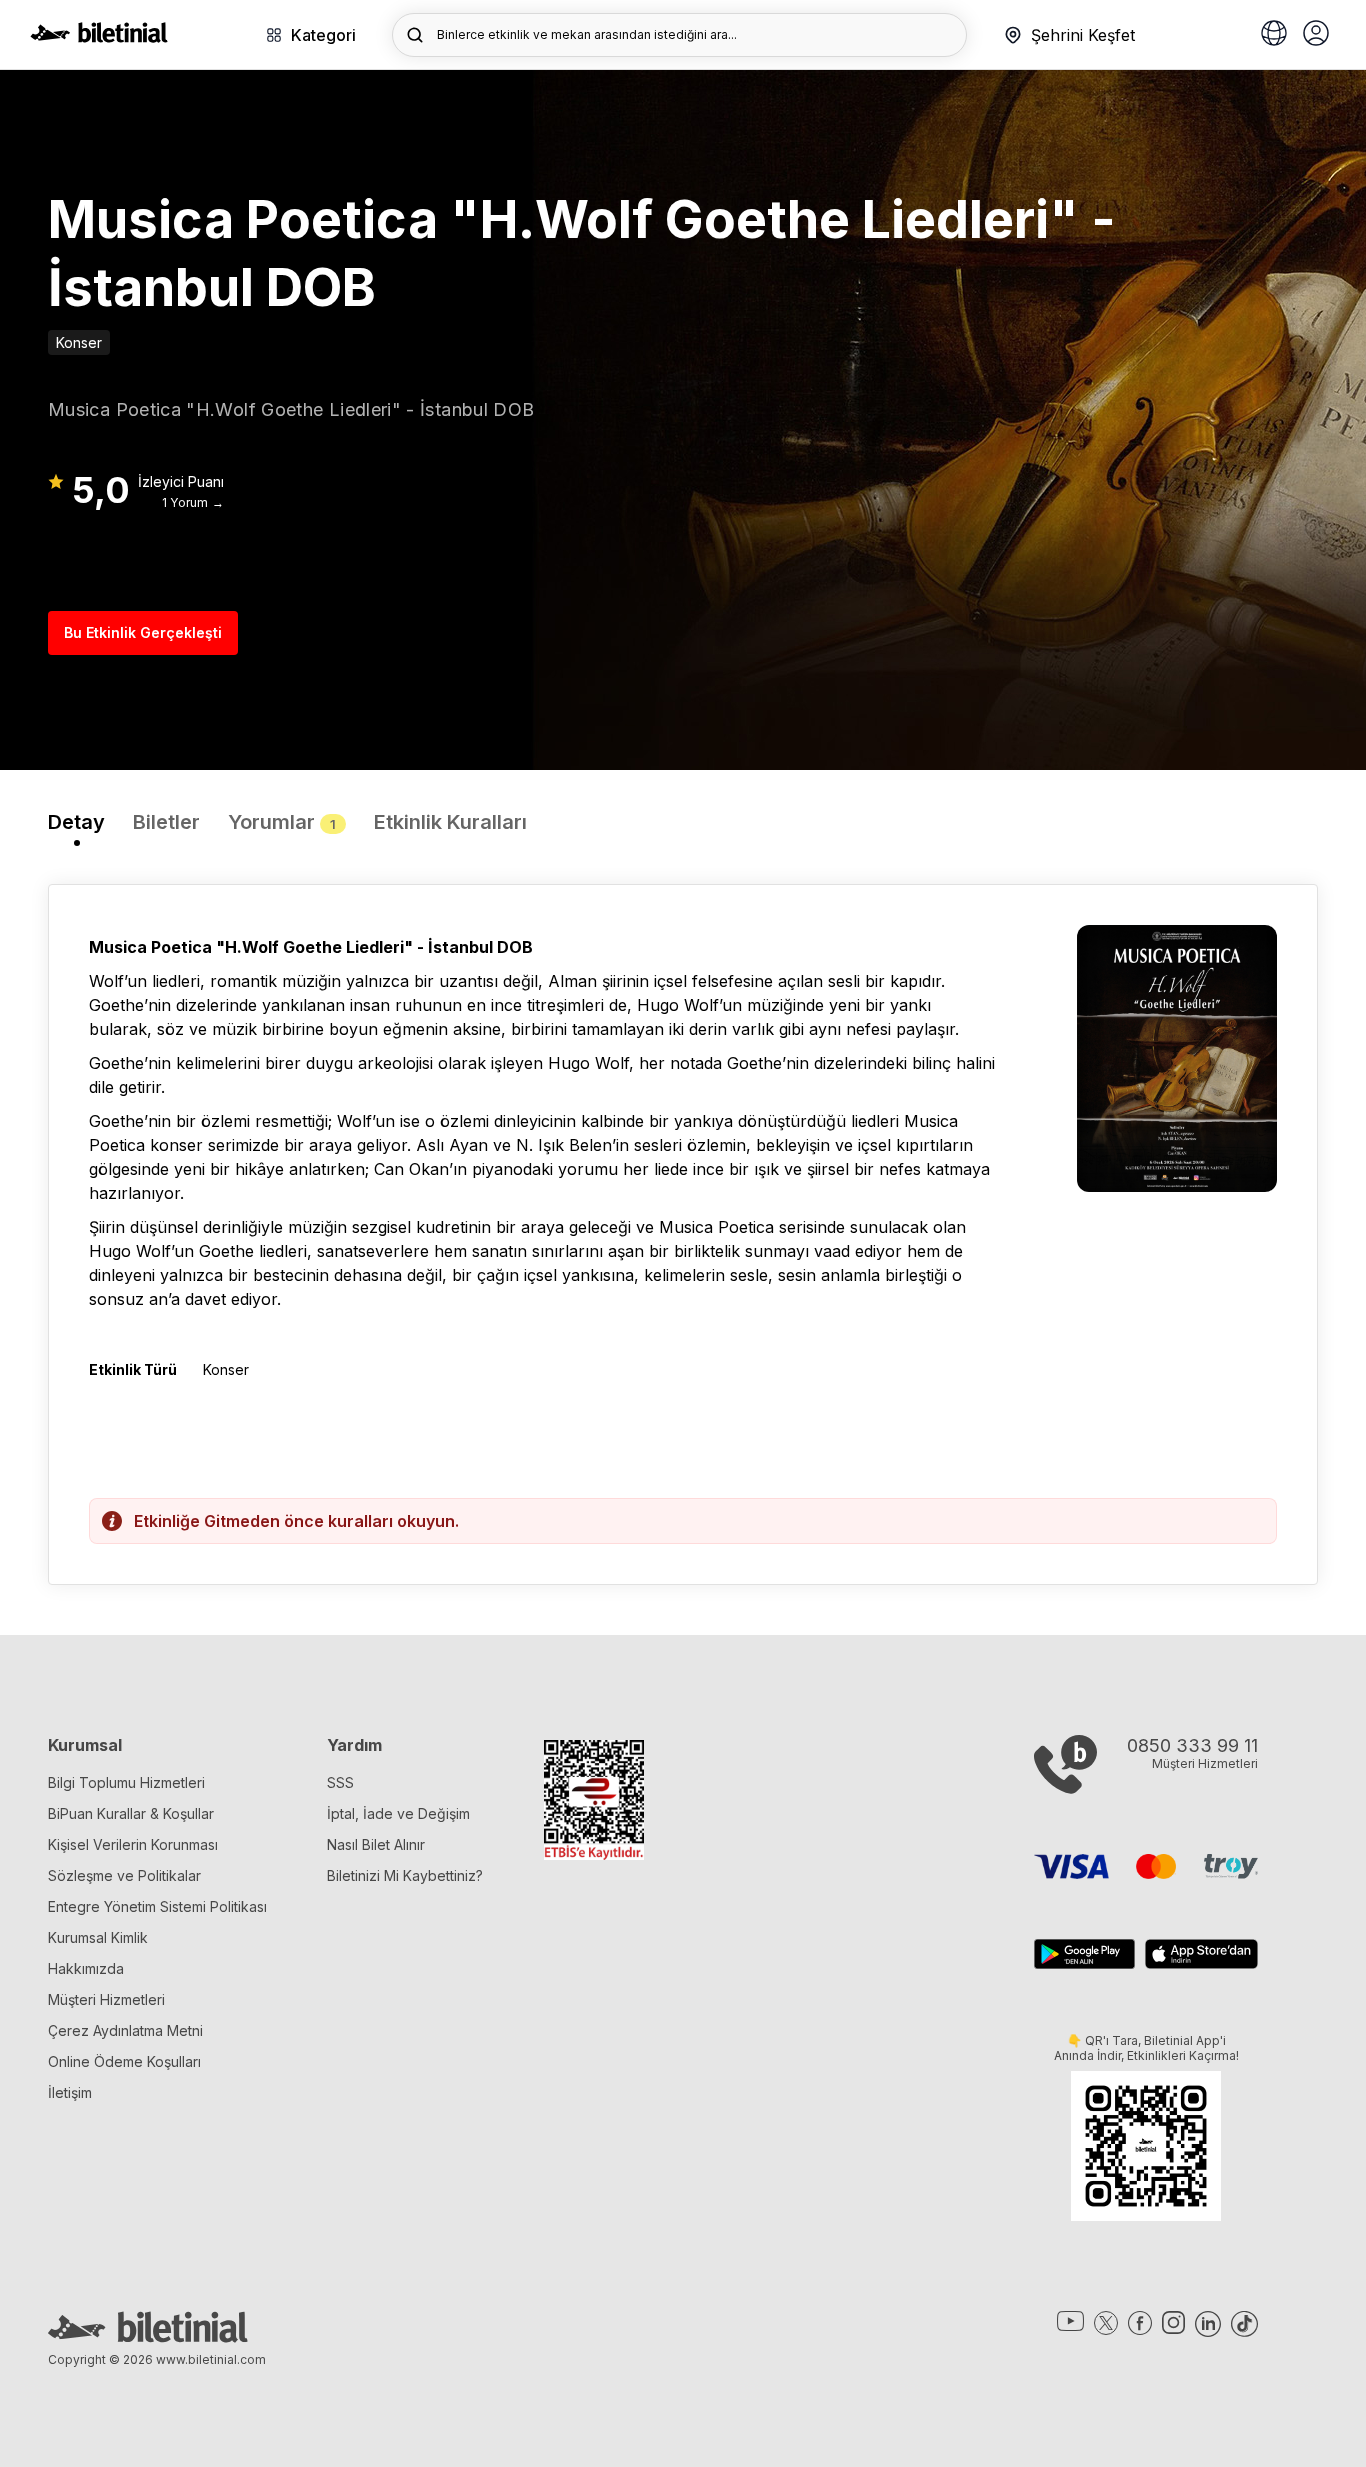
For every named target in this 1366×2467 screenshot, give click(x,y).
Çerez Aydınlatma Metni (125, 2030)
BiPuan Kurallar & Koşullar (131, 1813)
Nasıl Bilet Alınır (376, 1844)
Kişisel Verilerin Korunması (133, 1844)
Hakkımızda (86, 1968)
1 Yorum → (193, 502)
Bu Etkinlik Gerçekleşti (143, 632)
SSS (340, 1782)
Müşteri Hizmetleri (106, 1999)
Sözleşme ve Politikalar (124, 1875)
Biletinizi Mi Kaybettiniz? (405, 1875)
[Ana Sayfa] (99, 37)
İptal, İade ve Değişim (398, 1813)
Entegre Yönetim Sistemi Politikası (157, 1906)
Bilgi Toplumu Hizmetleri (126, 1782)
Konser (79, 342)
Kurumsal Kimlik (98, 1937)
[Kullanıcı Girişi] (1316, 35)
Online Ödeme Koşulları (124, 2061)
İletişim (70, 2092)
